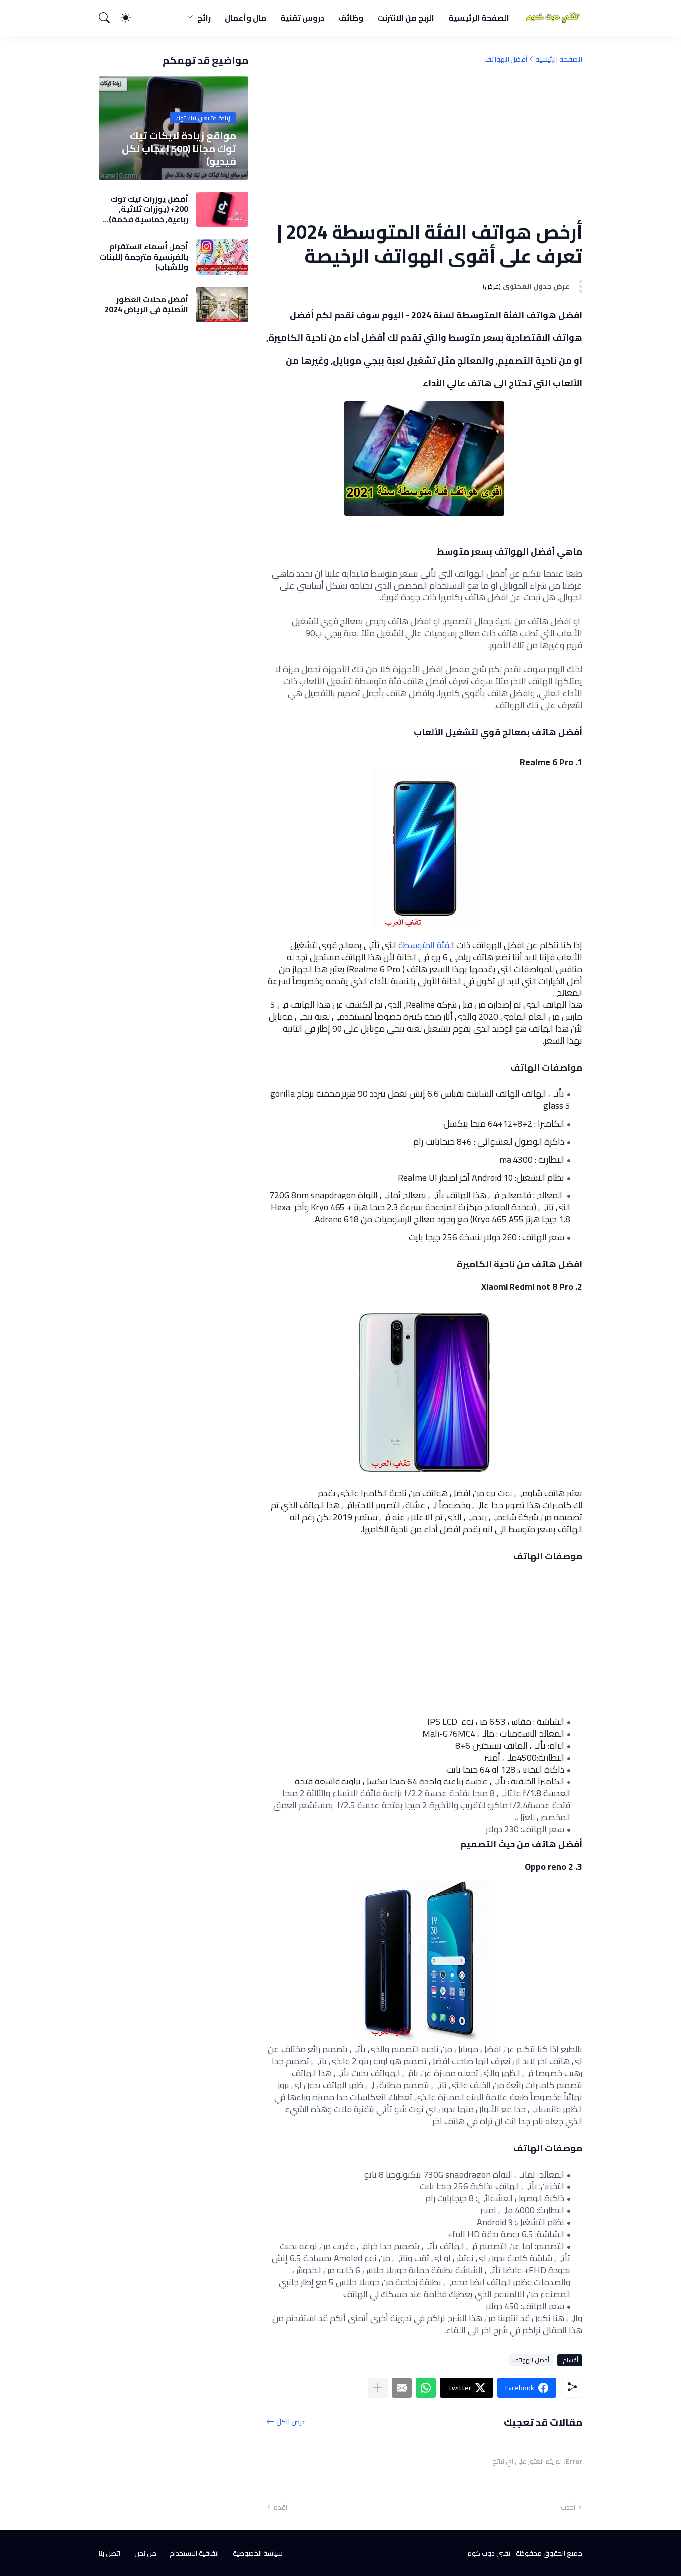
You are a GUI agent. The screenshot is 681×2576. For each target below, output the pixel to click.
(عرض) (492, 287)
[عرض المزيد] (378, 2388)
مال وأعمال (246, 18)
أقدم (280, 2507)
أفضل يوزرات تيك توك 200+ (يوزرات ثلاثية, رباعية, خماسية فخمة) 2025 (149, 209)
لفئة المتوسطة (424, 945)
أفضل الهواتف (506, 59)
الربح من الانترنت (406, 18)
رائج (204, 18)
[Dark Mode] (131, 18)
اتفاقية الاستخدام (194, 2553)
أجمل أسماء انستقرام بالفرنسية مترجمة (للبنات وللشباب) (144, 257)
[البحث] (109, 18)
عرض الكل (291, 2422)
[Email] (402, 2388)
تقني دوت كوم (489, 2553)
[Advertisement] (424, 142)
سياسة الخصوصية (258, 2553)
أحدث (568, 2507)
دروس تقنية (302, 18)
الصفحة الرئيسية (479, 18)
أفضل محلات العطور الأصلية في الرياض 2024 (146, 304)
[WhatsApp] (426, 2388)
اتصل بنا (109, 2553)
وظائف (351, 18)
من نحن (145, 2553)
